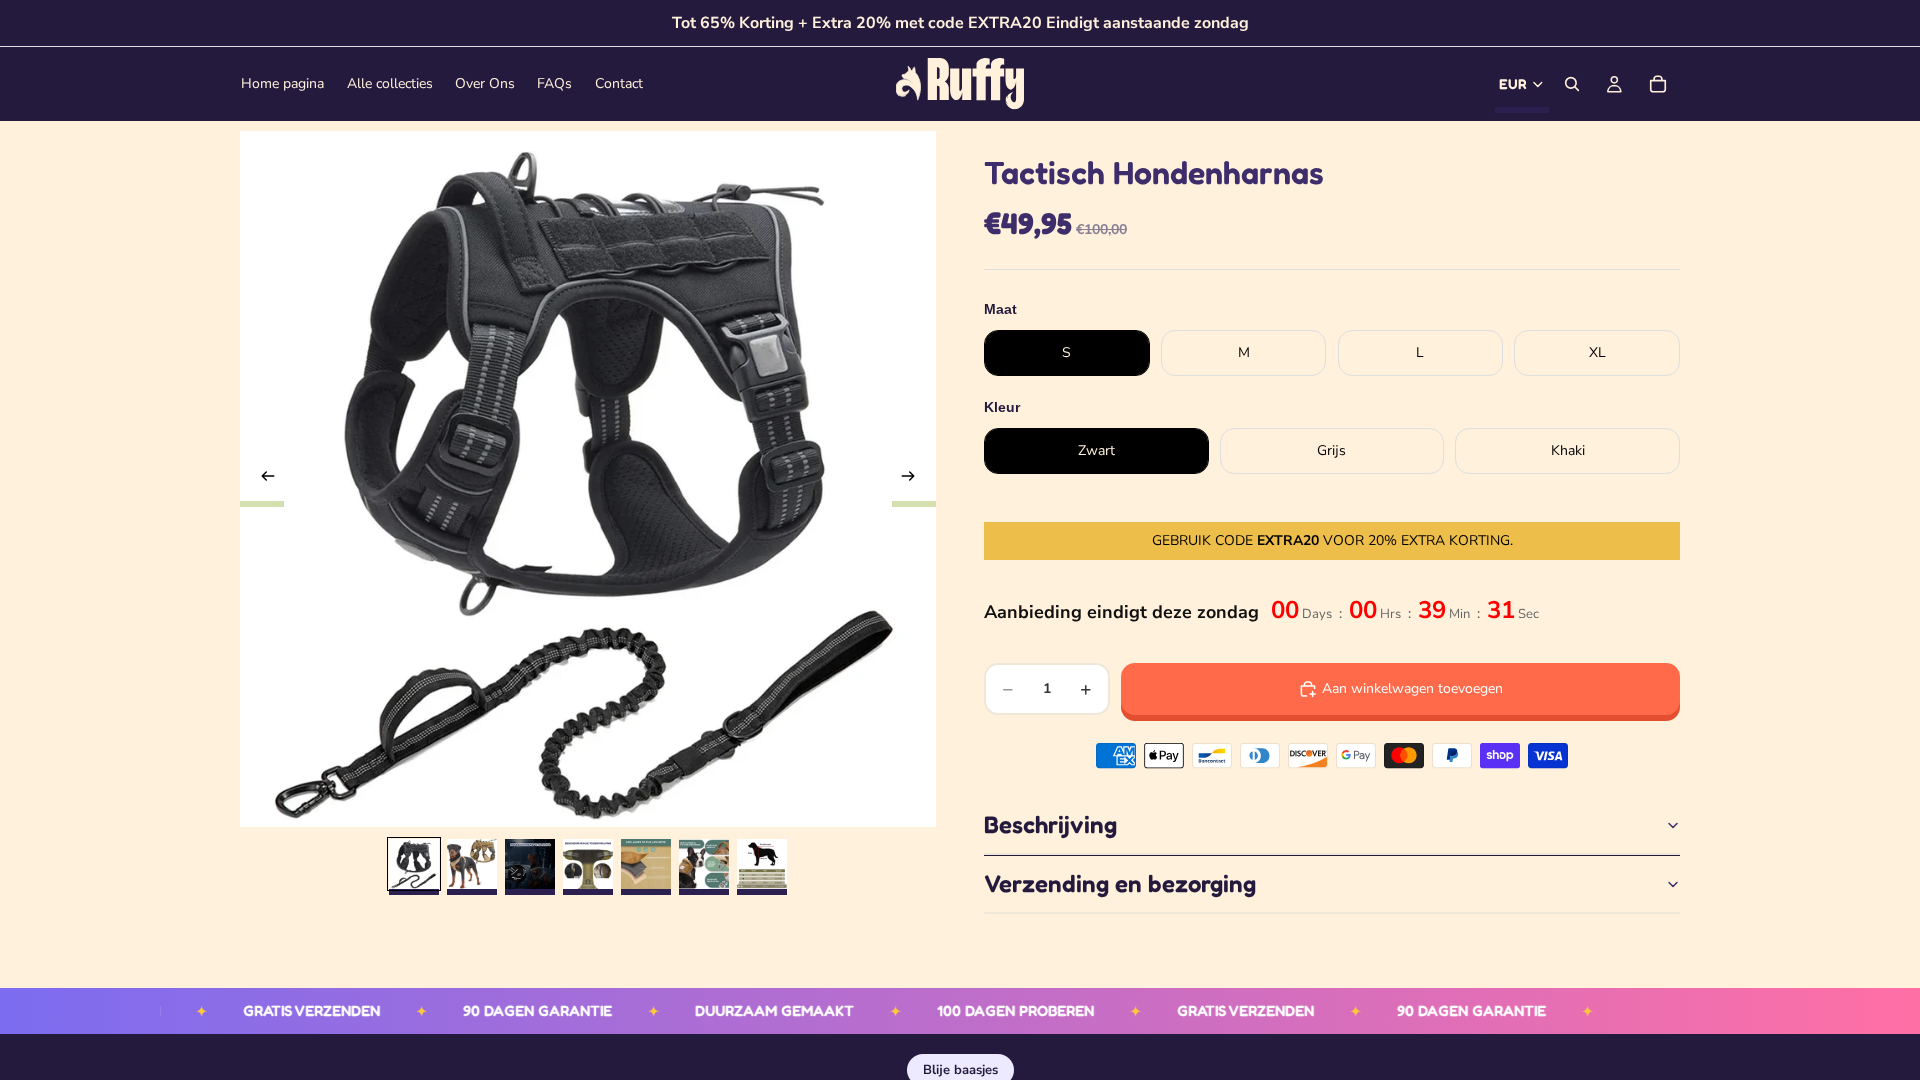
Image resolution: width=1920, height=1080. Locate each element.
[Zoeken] (1572, 84)
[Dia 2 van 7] (472, 864)
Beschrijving (1050, 824)
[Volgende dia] (914, 479)
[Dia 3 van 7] (530, 864)
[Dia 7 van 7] (762, 864)
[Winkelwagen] (1658, 84)
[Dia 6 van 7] (704, 864)
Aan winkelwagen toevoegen (1412, 688)
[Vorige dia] (262, 479)
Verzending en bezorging (1120, 883)
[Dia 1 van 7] (414, 864)
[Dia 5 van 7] (646, 864)
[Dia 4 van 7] (588, 864)
